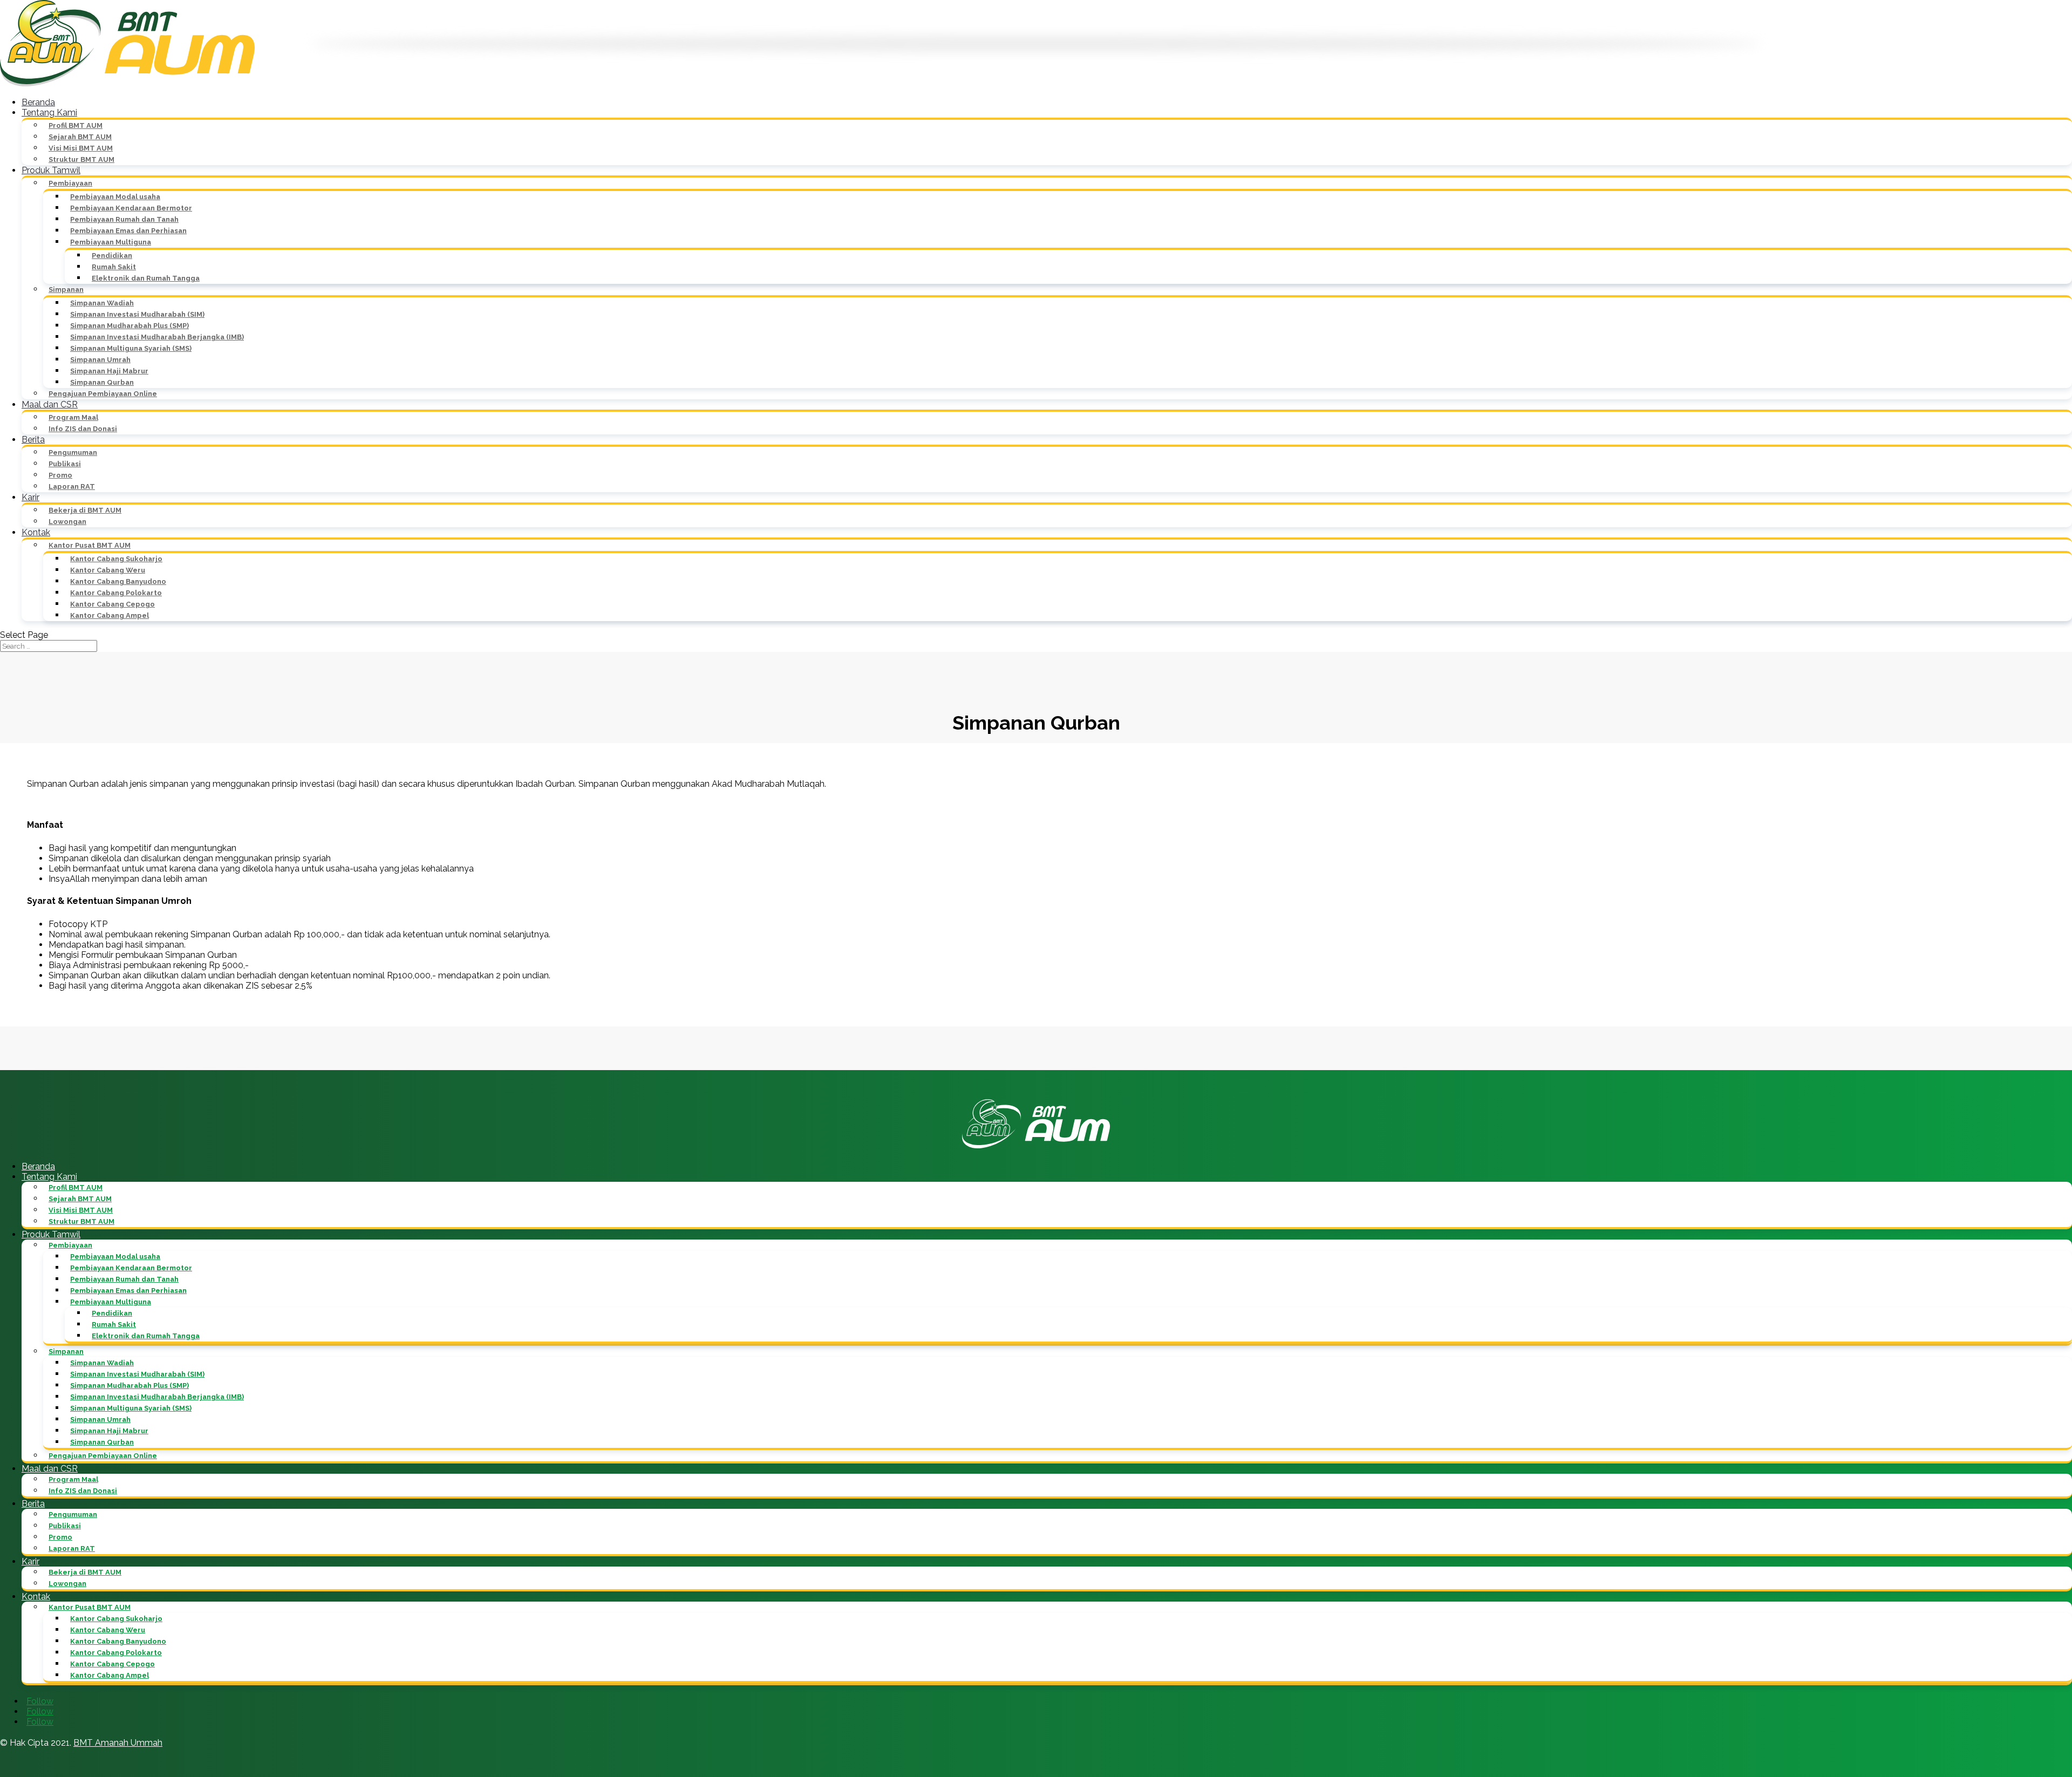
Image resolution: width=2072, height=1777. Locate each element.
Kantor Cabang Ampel (110, 615)
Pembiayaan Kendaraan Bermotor (131, 208)
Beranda (38, 102)
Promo (60, 475)
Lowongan (67, 522)
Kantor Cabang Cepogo (113, 604)
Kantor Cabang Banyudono (118, 581)
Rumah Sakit (114, 267)
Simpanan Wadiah (102, 303)
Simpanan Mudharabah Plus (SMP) (129, 326)
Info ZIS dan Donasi (83, 429)
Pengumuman (73, 452)
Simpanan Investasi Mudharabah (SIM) (137, 314)
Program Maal (73, 417)
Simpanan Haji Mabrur (109, 371)
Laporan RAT (72, 486)
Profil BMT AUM (76, 125)
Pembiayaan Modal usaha (115, 197)
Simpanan (66, 290)
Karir (30, 497)
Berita (33, 440)
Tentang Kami (49, 113)
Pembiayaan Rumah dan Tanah (124, 219)
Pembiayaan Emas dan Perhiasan (128, 231)
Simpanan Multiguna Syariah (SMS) (131, 348)
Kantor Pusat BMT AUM (90, 545)
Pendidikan (112, 256)
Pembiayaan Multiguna (111, 242)
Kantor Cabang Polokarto (116, 593)
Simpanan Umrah (100, 360)
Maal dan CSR (50, 404)
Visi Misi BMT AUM (81, 148)
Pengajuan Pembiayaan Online (103, 394)
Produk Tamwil (51, 170)
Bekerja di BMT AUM (85, 510)
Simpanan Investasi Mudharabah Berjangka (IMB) (157, 337)
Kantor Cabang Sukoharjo (116, 559)
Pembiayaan (70, 183)
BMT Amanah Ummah (118, 1743)
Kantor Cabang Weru (108, 570)
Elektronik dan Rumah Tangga (146, 278)
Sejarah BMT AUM (80, 137)
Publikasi (65, 464)
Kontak (36, 532)
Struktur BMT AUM (81, 159)
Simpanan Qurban (102, 382)
